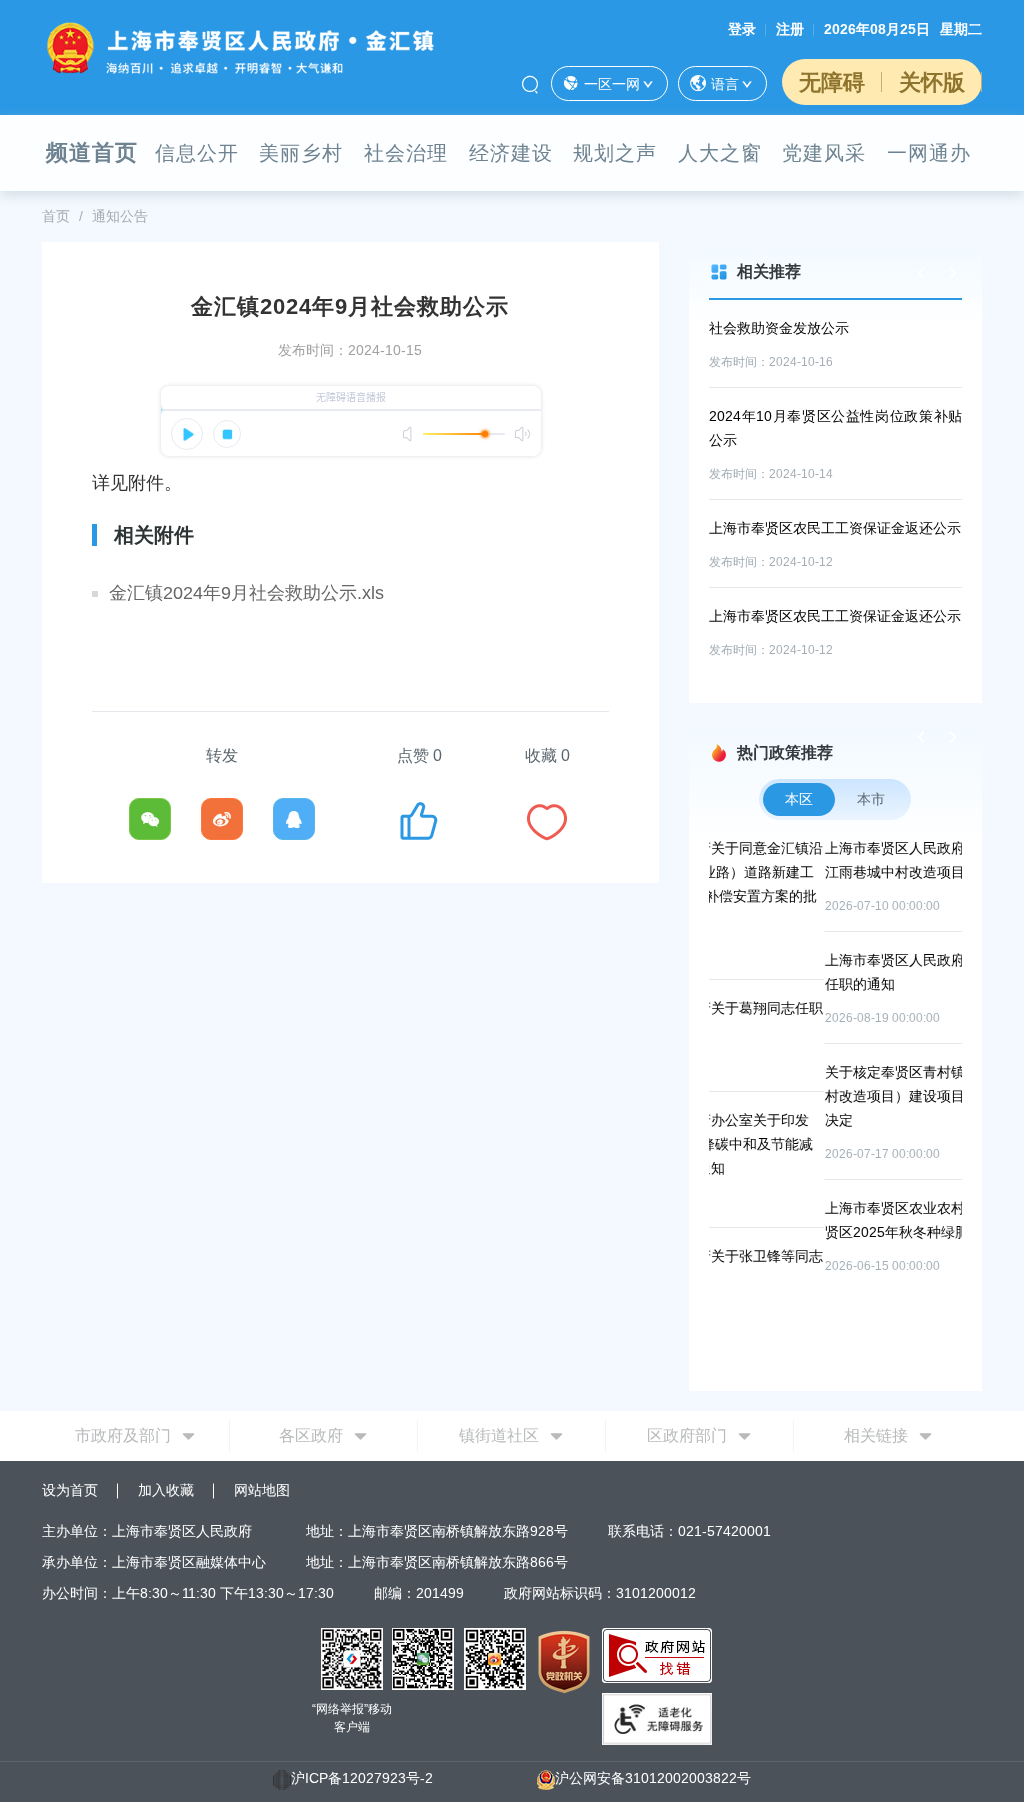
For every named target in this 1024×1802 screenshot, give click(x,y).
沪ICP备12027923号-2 (362, 1778)
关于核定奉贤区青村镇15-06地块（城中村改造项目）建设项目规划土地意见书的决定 (838, 1096)
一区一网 (612, 84)
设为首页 (70, 1490)
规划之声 (615, 153)
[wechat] (150, 819)
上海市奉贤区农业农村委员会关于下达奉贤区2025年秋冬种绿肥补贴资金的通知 (838, 1220)
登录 (742, 29)
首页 (56, 216)
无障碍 (832, 82)
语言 (725, 84)
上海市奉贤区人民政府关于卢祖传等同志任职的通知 (838, 972)
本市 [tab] (871, 799)
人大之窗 (720, 153)
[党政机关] (564, 1661)
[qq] (294, 819)
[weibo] (222, 819)
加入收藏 (166, 1490)
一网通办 (929, 153)
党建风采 (824, 153)
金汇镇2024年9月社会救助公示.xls (246, 593)
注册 (790, 29)
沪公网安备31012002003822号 (653, 1778)
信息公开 (197, 153)
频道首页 (92, 152)
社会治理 (406, 153)
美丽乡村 (301, 153)
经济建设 (511, 153)
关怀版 (932, 82)
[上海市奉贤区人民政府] (239, 46)
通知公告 (120, 216)
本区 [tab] (799, 799)
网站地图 (262, 1490)
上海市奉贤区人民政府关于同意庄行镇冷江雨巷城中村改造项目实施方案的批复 (838, 860)
